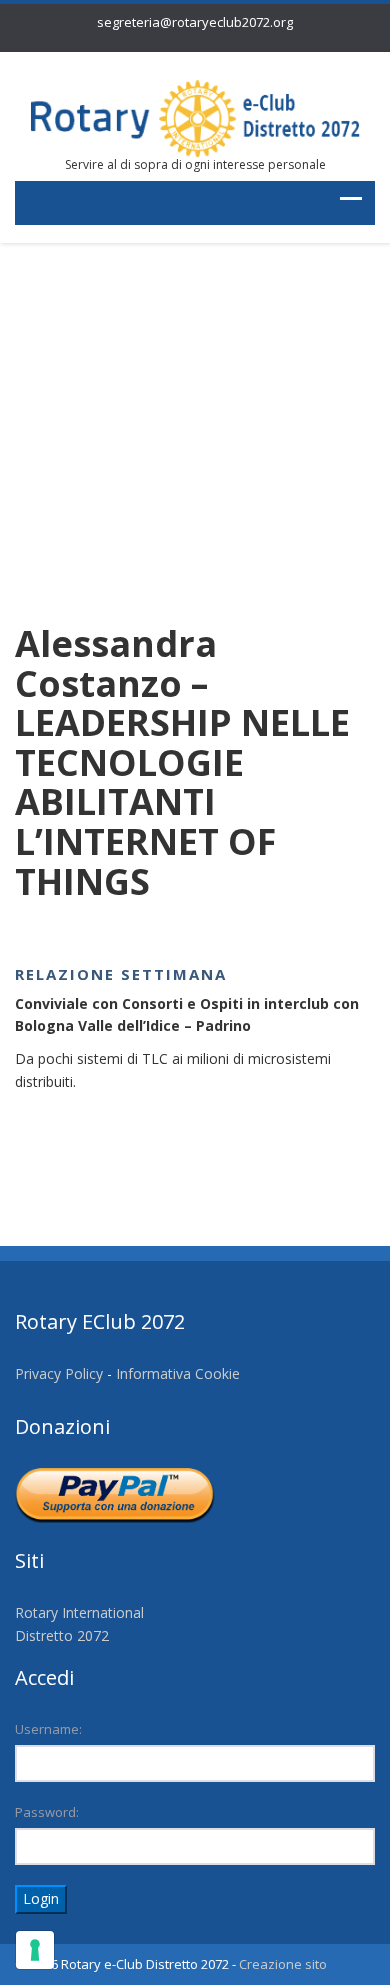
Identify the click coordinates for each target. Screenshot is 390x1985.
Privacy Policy (59, 1373)
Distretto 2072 (62, 1635)
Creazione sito (283, 1964)
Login (41, 1898)
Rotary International (79, 1612)
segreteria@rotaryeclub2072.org (195, 22)
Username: (48, 1729)
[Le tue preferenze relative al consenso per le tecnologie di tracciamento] (35, 1950)
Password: (47, 1812)
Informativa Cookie (178, 1373)
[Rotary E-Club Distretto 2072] (195, 117)
